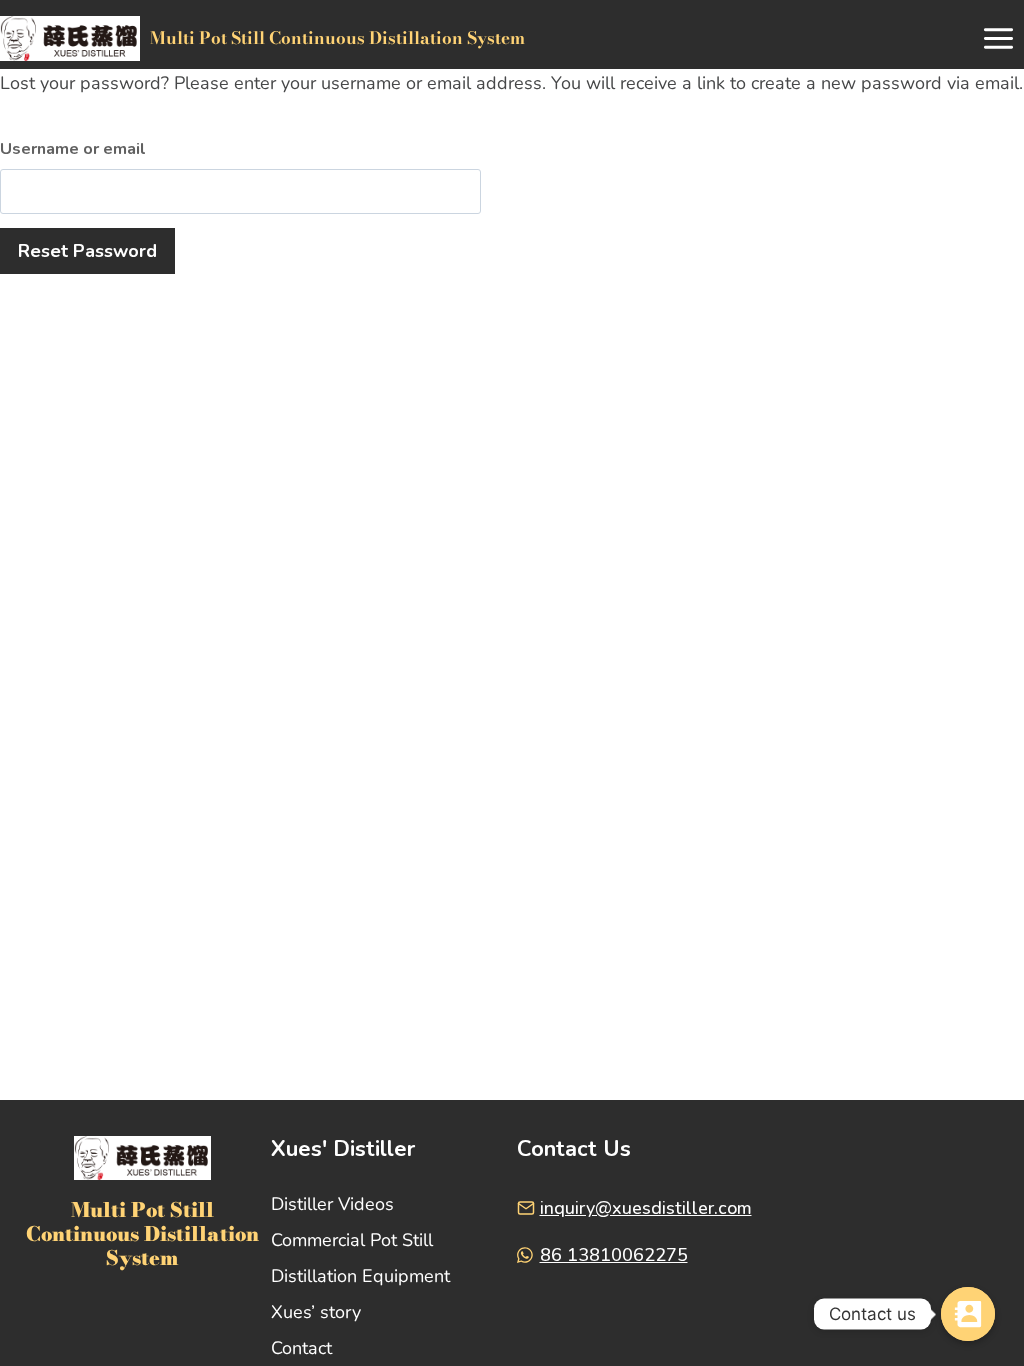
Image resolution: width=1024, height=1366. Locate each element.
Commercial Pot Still (352, 1240)
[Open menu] (998, 39)
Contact (301, 1348)
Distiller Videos (332, 1204)
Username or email (73, 149)
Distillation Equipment (360, 1276)
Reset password (87, 251)
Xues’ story (316, 1312)
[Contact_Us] (968, 1314)
